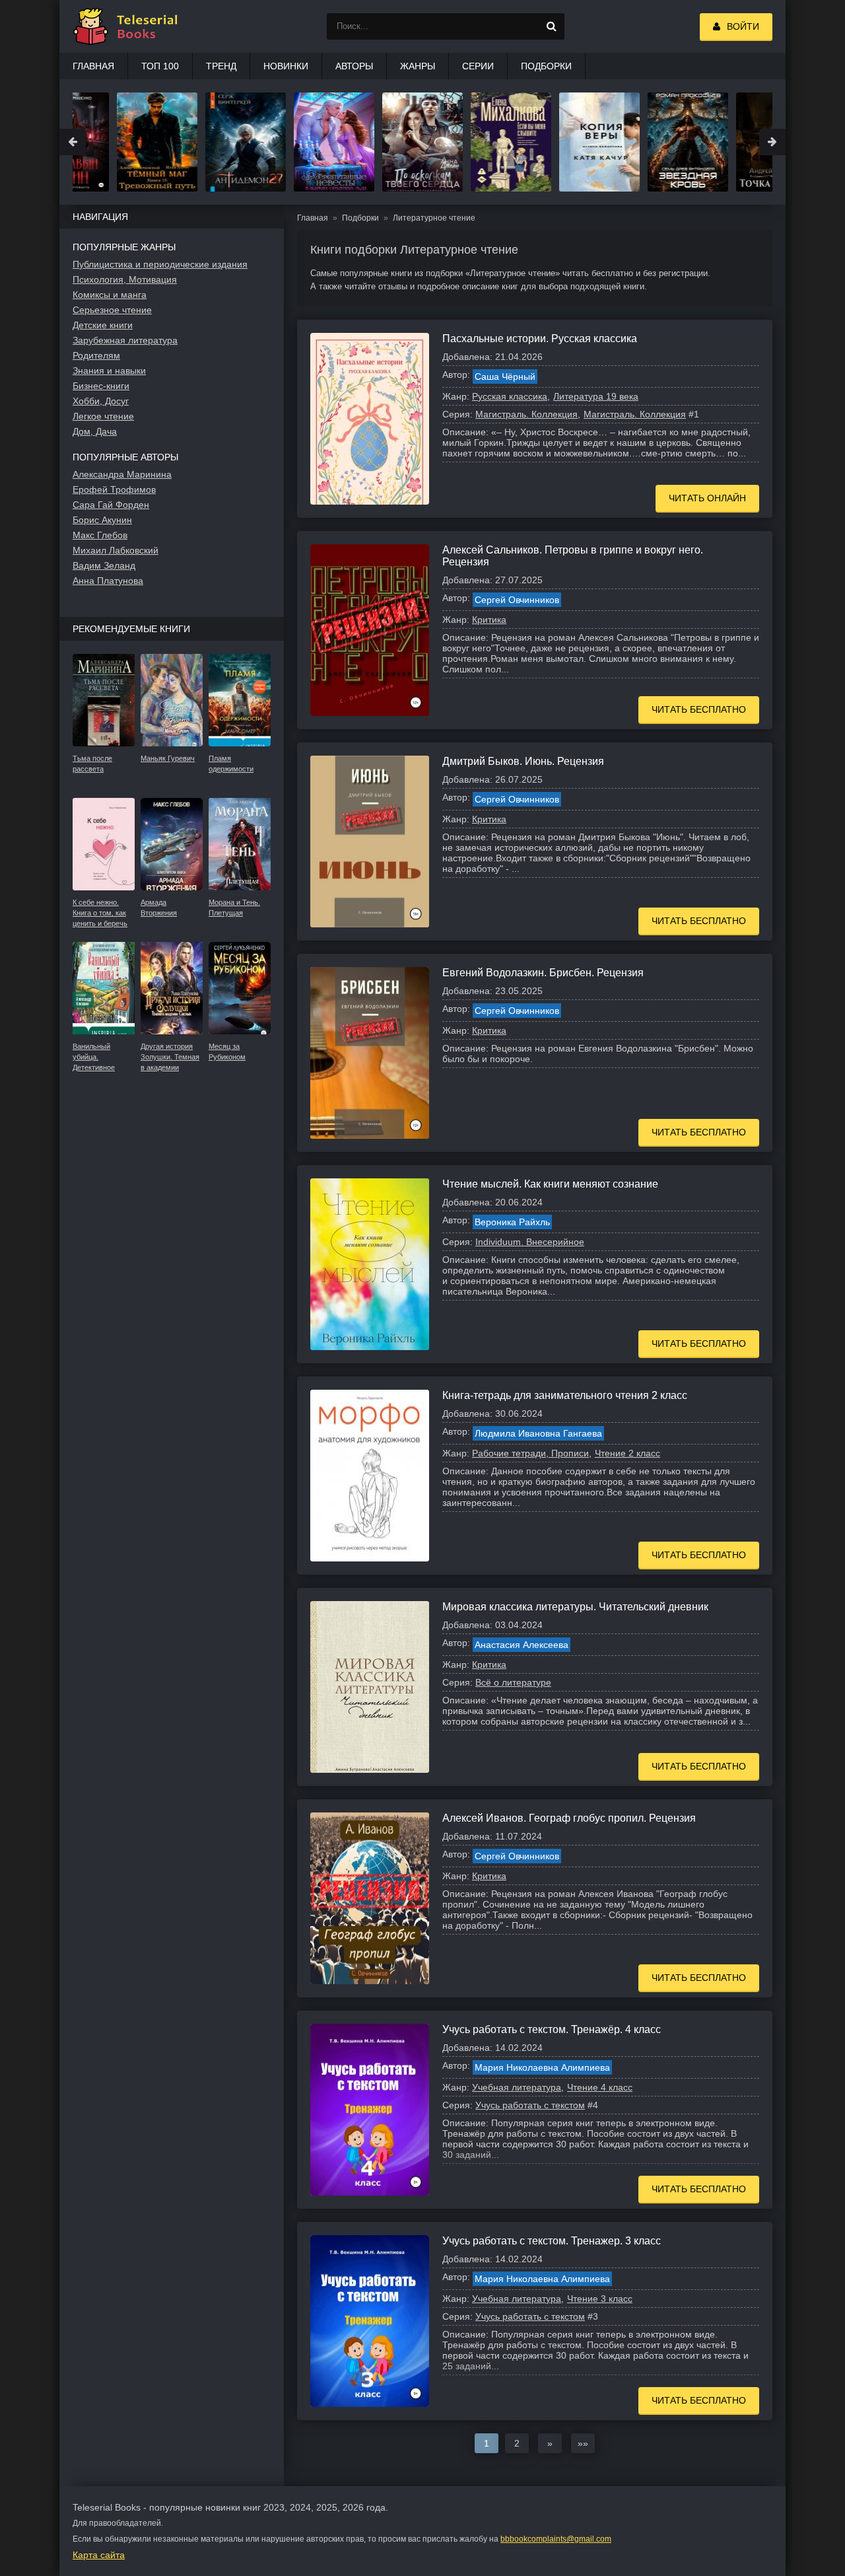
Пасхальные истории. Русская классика (540, 339)
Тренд (221, 66)
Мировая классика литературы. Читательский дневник (575, 1607)
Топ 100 (160, 66)
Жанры (418, 66)
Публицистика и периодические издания (160, 264)
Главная (93, 66)
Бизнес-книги (101, 386)
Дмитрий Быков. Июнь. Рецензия (523, 761)
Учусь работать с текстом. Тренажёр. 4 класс (552, 2029)
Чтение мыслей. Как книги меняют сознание (550, 1184)
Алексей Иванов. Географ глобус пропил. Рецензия (569, 1818)
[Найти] (551, 26)
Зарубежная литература (125, 340)
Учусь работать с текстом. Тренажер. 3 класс (552, 2241)
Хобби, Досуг (101, 401)
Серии (478, 66)
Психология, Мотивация (125, 279)
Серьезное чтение (112, 310)
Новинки (286, 66)
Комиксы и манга (110, 295)
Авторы (354, 66)
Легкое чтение (103, 416)
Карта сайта (99, 2555)
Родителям (96, 355)
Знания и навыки (109, 371)
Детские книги (103, 325)
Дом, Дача (95, 431)
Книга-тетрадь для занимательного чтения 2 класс (565, 1395)
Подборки (546, 66)
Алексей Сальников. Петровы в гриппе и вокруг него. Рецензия (573, 556)
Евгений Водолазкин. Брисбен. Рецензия (543, 973)
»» (583, 2443)
